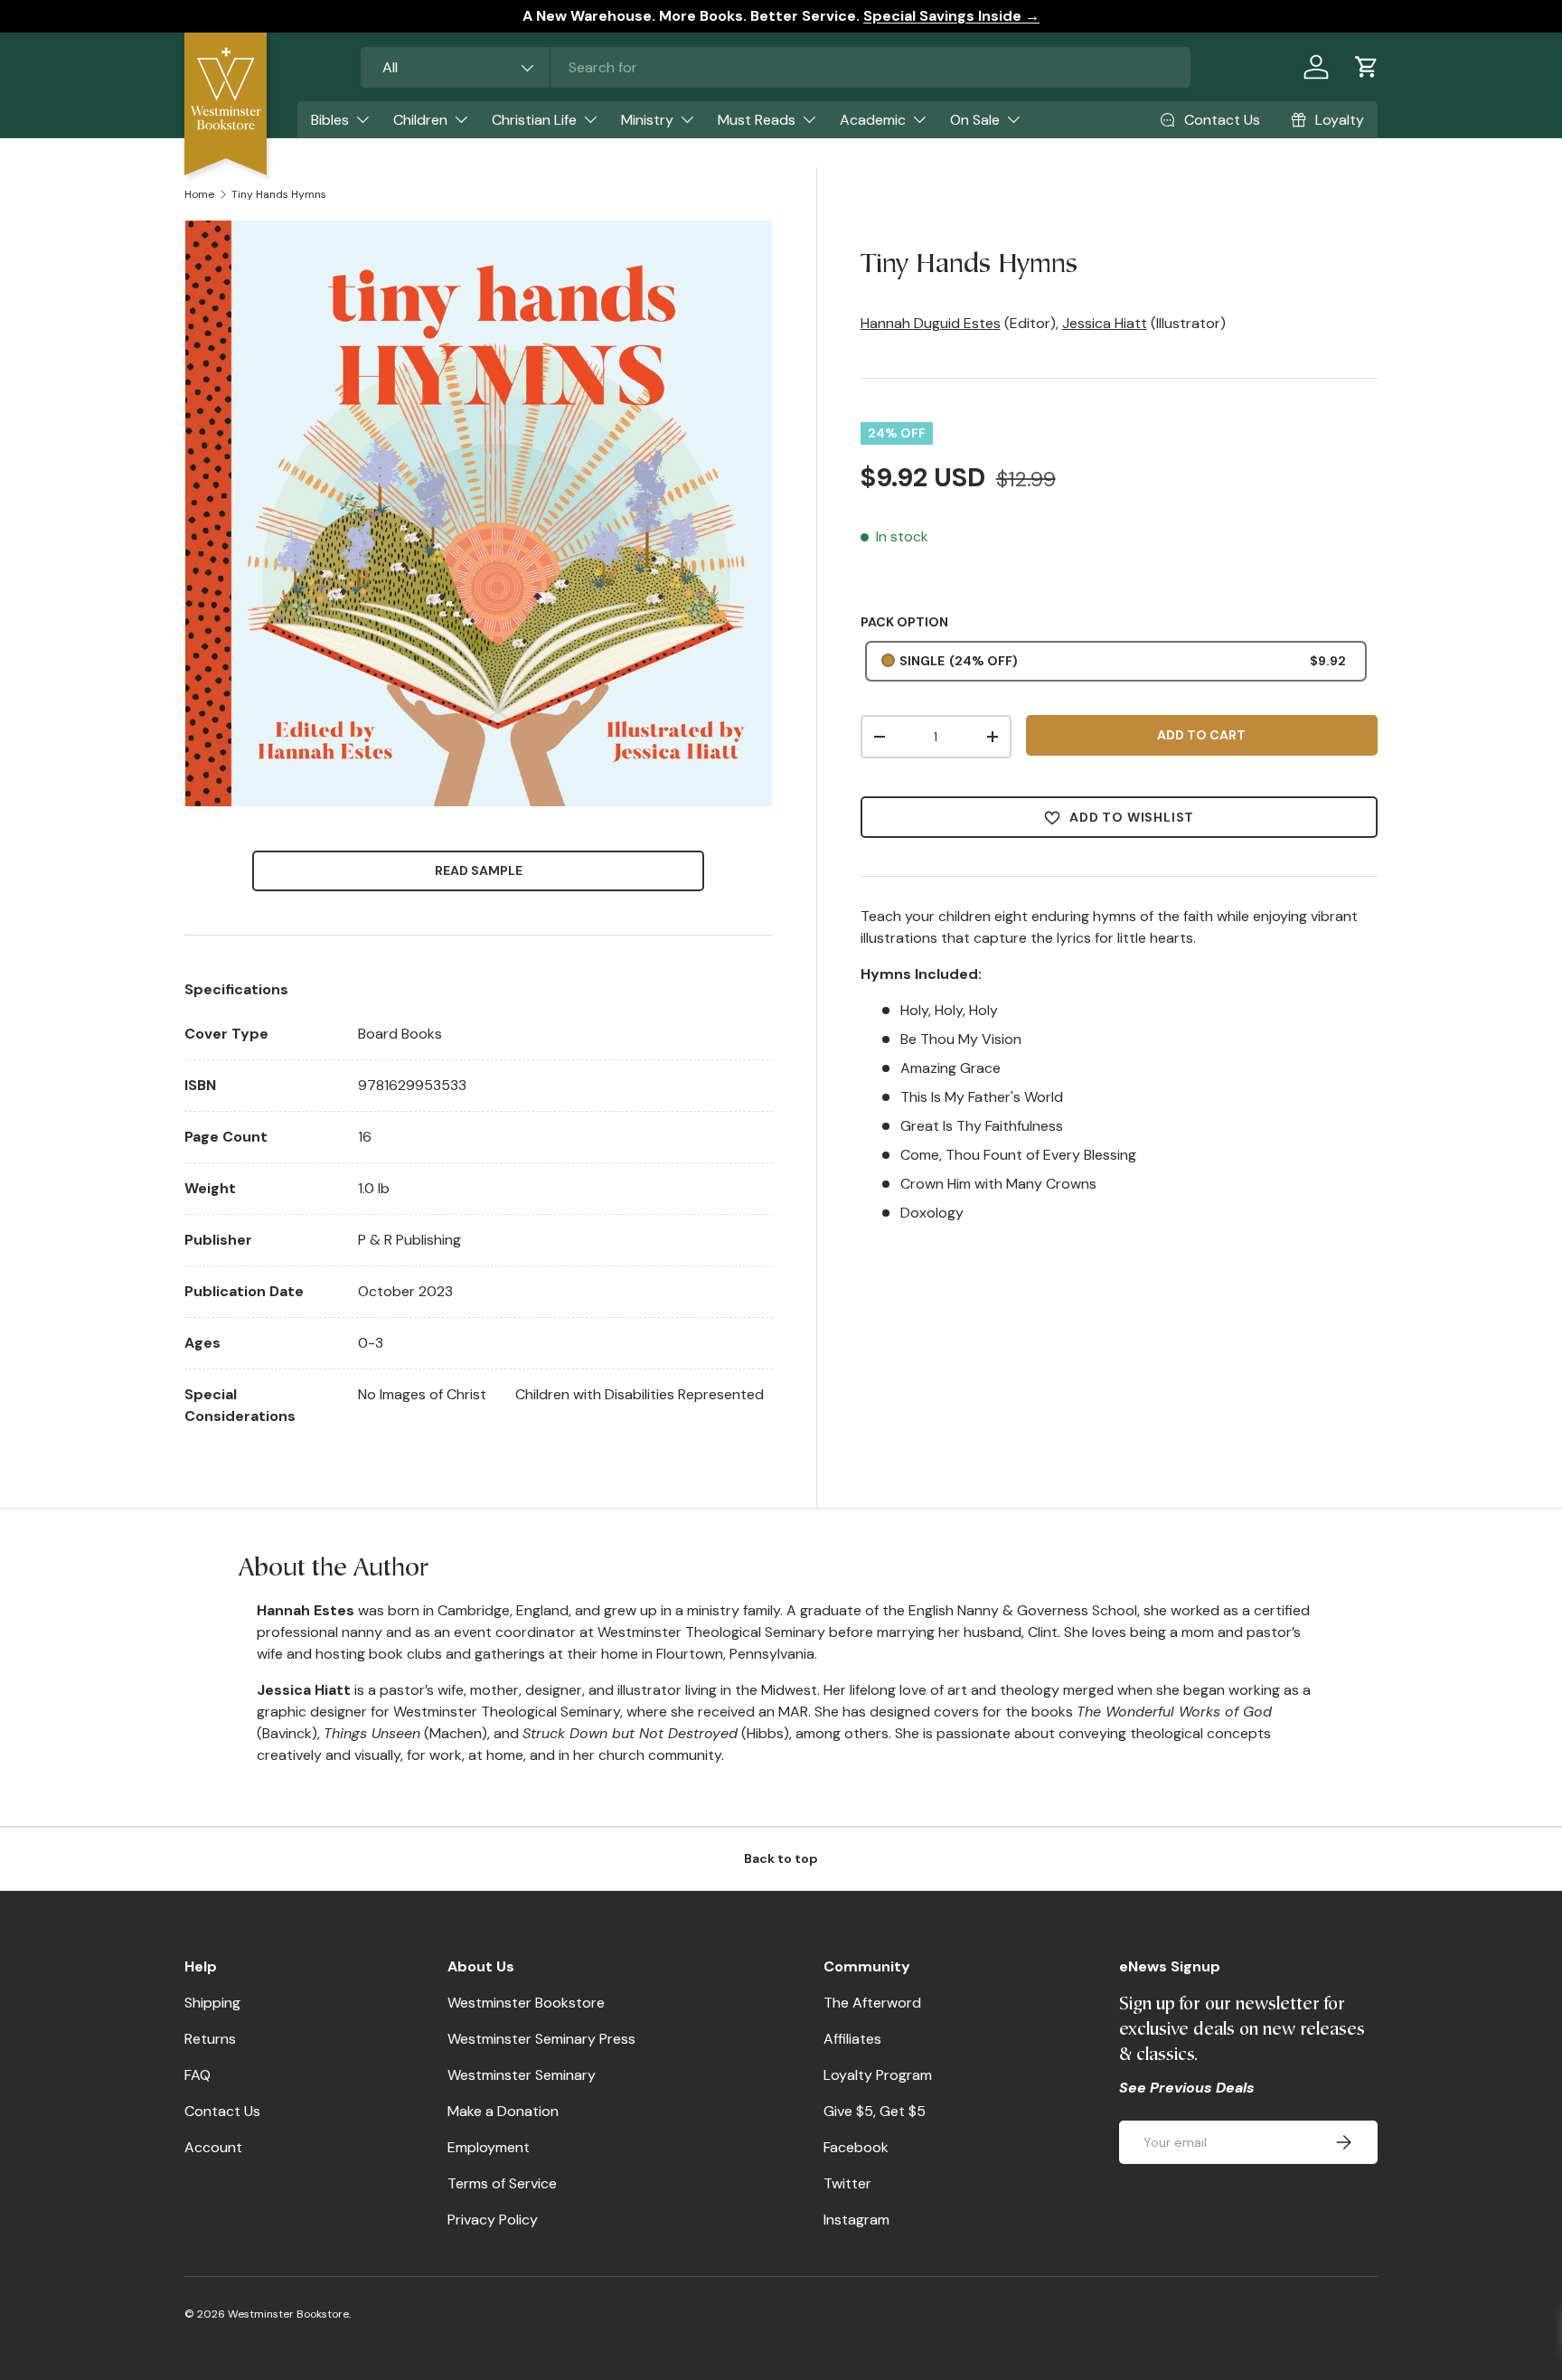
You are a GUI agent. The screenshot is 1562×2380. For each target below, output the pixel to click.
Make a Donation (503, 2111)
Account (213, 2147)
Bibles (330, 120)
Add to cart (1201, 735)
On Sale (975, 120)
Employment (489, 2147)
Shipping (212, 2003)
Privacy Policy (493, 2220)
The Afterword (872, 2003)
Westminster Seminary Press (541, 2039)
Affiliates (852, 2039)
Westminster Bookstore (526, 2003)
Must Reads (757, 120)
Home (199, 194)
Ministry (647, 120)
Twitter (847, 2183)
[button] (1367, 67)
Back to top (781, 1858)
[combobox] (776, 67)
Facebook (856, 2147)
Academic (873, 120)
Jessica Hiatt (1105, 323)
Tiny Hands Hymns (279, 194)
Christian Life (534, 120)
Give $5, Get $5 (875, 2111)
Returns (210, 2039)
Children (420, 120)
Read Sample (479, 870)
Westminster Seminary (522, 2075)
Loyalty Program (878, 2075)
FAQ (198, 2075)
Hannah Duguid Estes (931, 323)
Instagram (856, 2220)
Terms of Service (502, 2183)
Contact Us (222, 2111)
